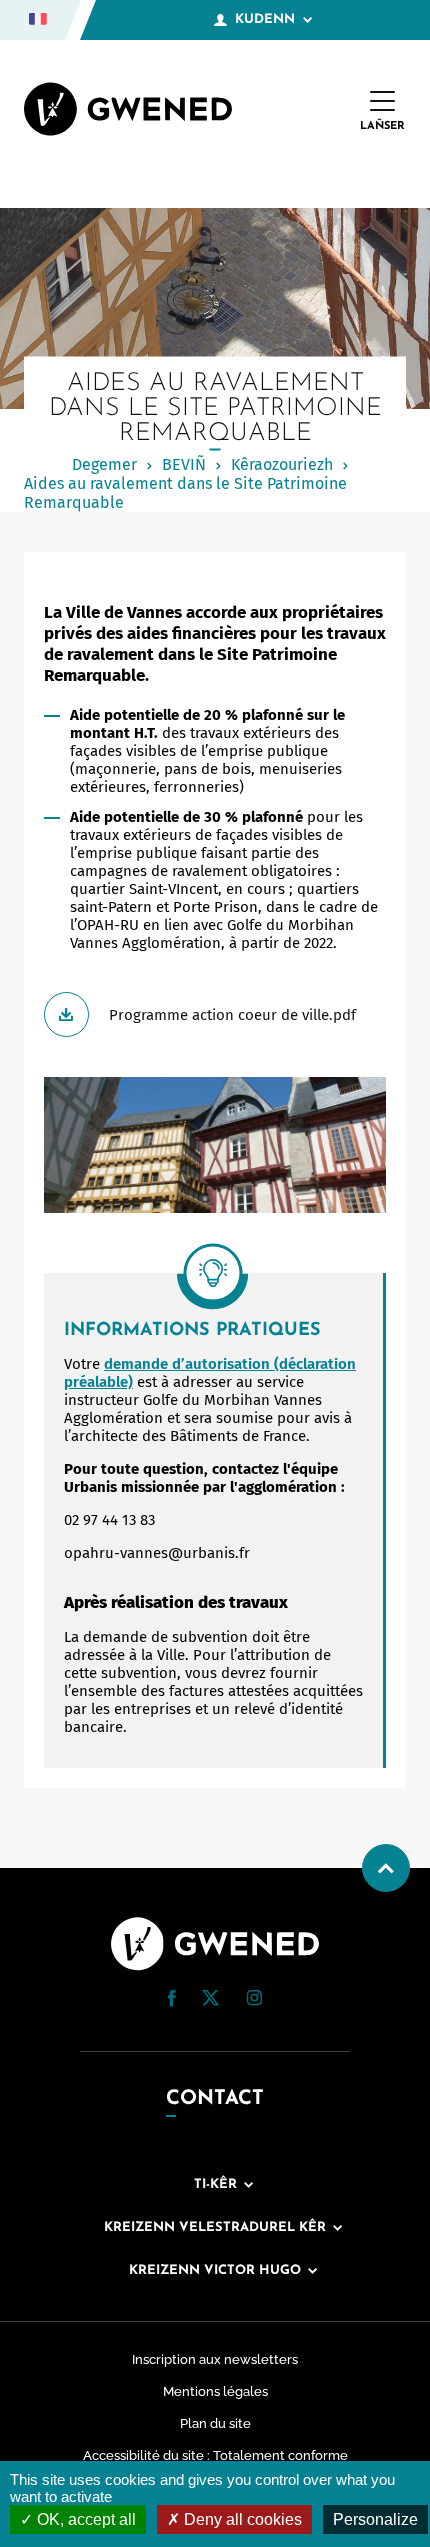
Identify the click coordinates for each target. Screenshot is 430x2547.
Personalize (375, 2519)
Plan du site (215, 2423)
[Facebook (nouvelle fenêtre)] (172, 2002)
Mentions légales (215, 2391)
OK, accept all (84, 2519)
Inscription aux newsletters (215, 2359)
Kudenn (265, 19)
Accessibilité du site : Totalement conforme (215, 2455)
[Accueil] (128, 111)
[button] (172, 1998)
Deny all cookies (241, 2519)
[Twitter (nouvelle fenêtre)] (210, 2001)
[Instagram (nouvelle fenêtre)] (254, 2001)
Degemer (104, 464)
